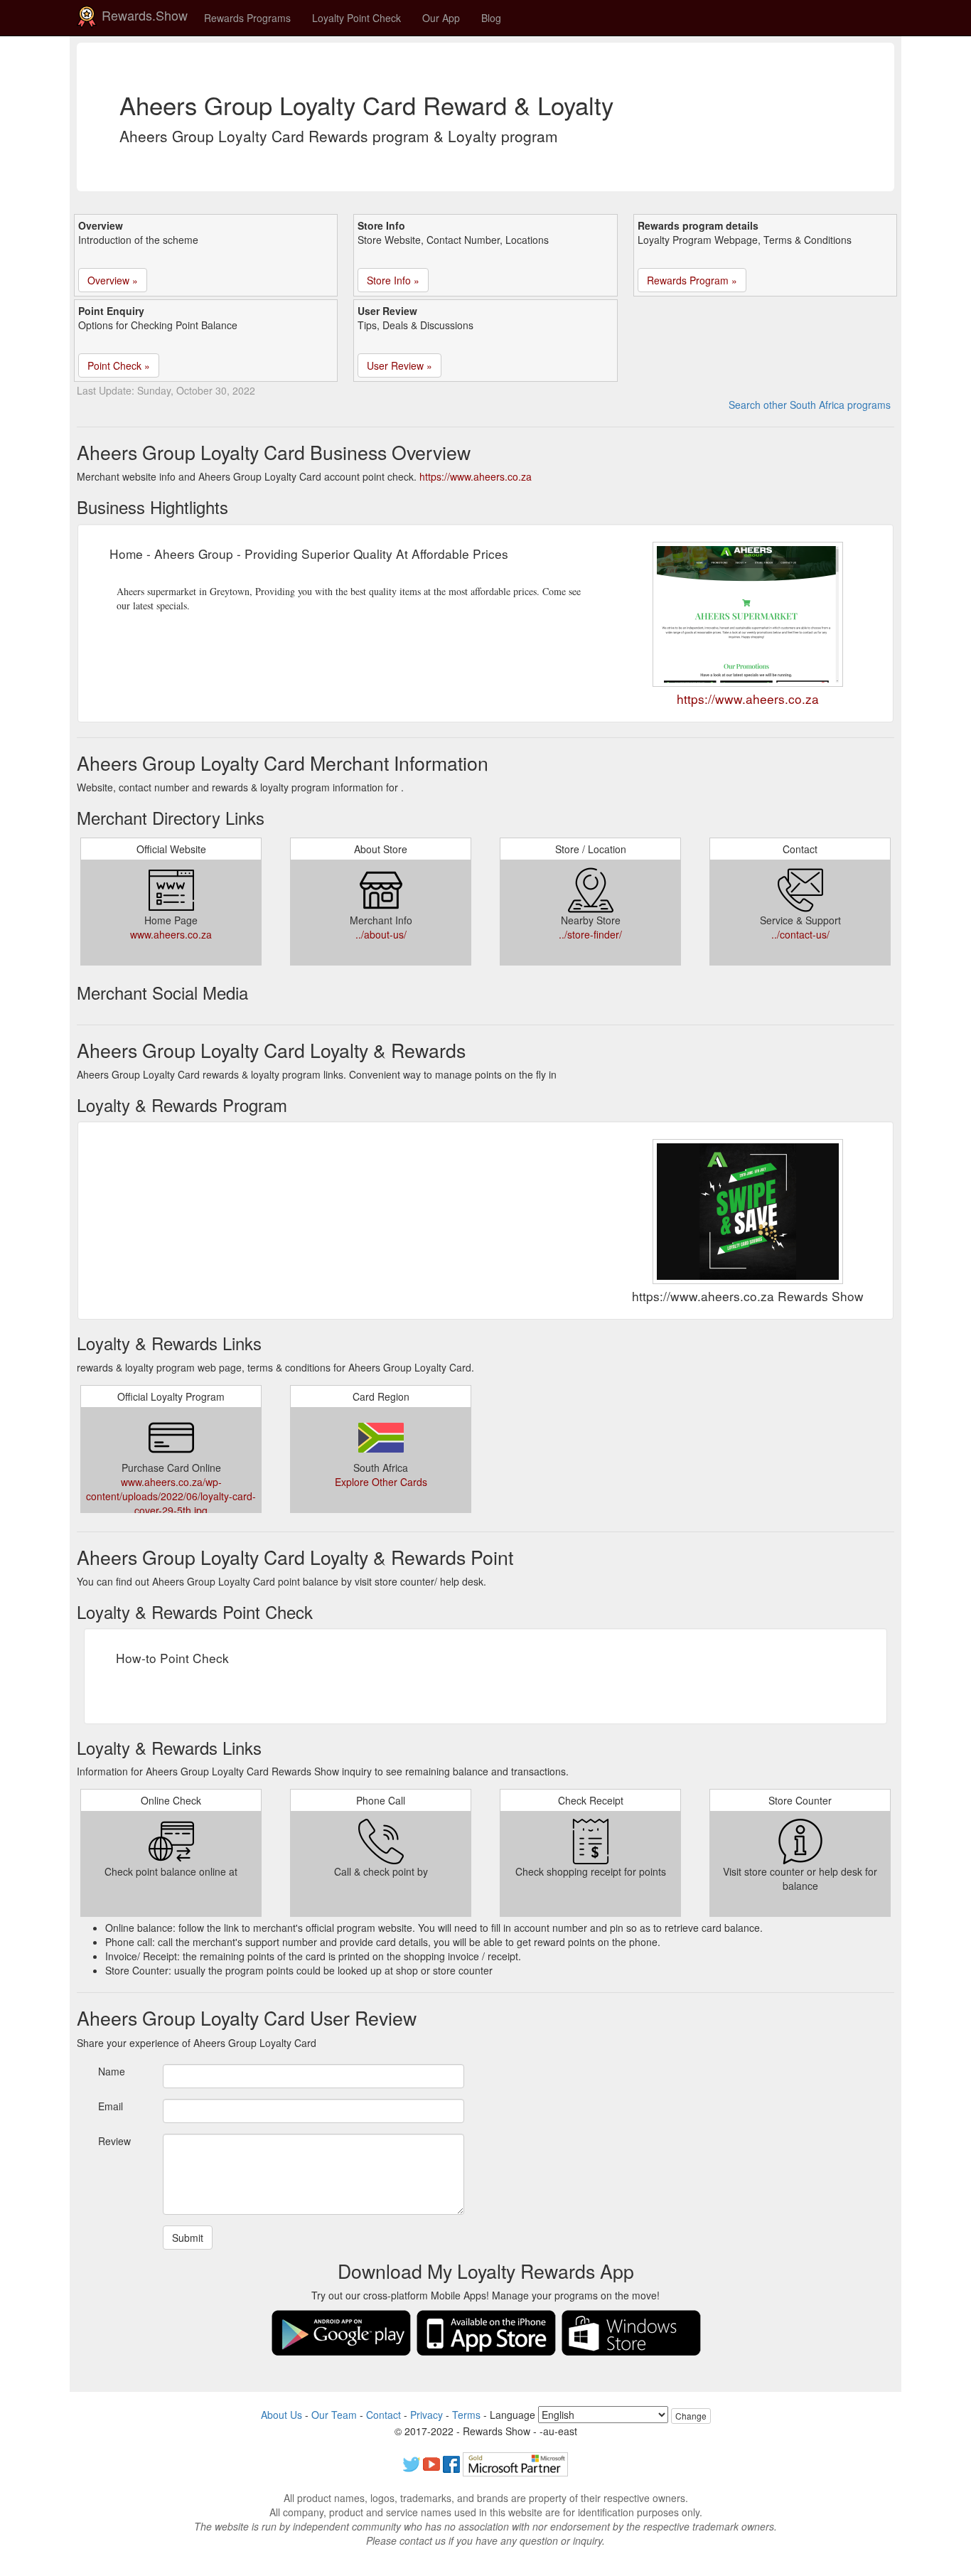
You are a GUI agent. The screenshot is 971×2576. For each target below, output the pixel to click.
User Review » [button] (399, 365)
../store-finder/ (590, 934)
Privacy (427, 2415)
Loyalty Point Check (356, 18)
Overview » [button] (113, 280)
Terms (466, 2415)
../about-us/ (381, 934)
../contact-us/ (800, 934)
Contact (383, 2415)
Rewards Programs (247, 18)
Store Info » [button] (393, 280)
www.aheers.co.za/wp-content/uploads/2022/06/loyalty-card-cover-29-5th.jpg (171, 1496)
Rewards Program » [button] (692, 280)
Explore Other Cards (381, 1482)
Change (691, 2416)
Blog (491, 18)
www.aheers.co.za (171, 934)
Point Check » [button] (119, 365)
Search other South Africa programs (810, 405)
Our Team (334, 2415)
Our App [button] (441, 18)
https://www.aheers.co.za (476, 476)
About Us (281, 2415)
